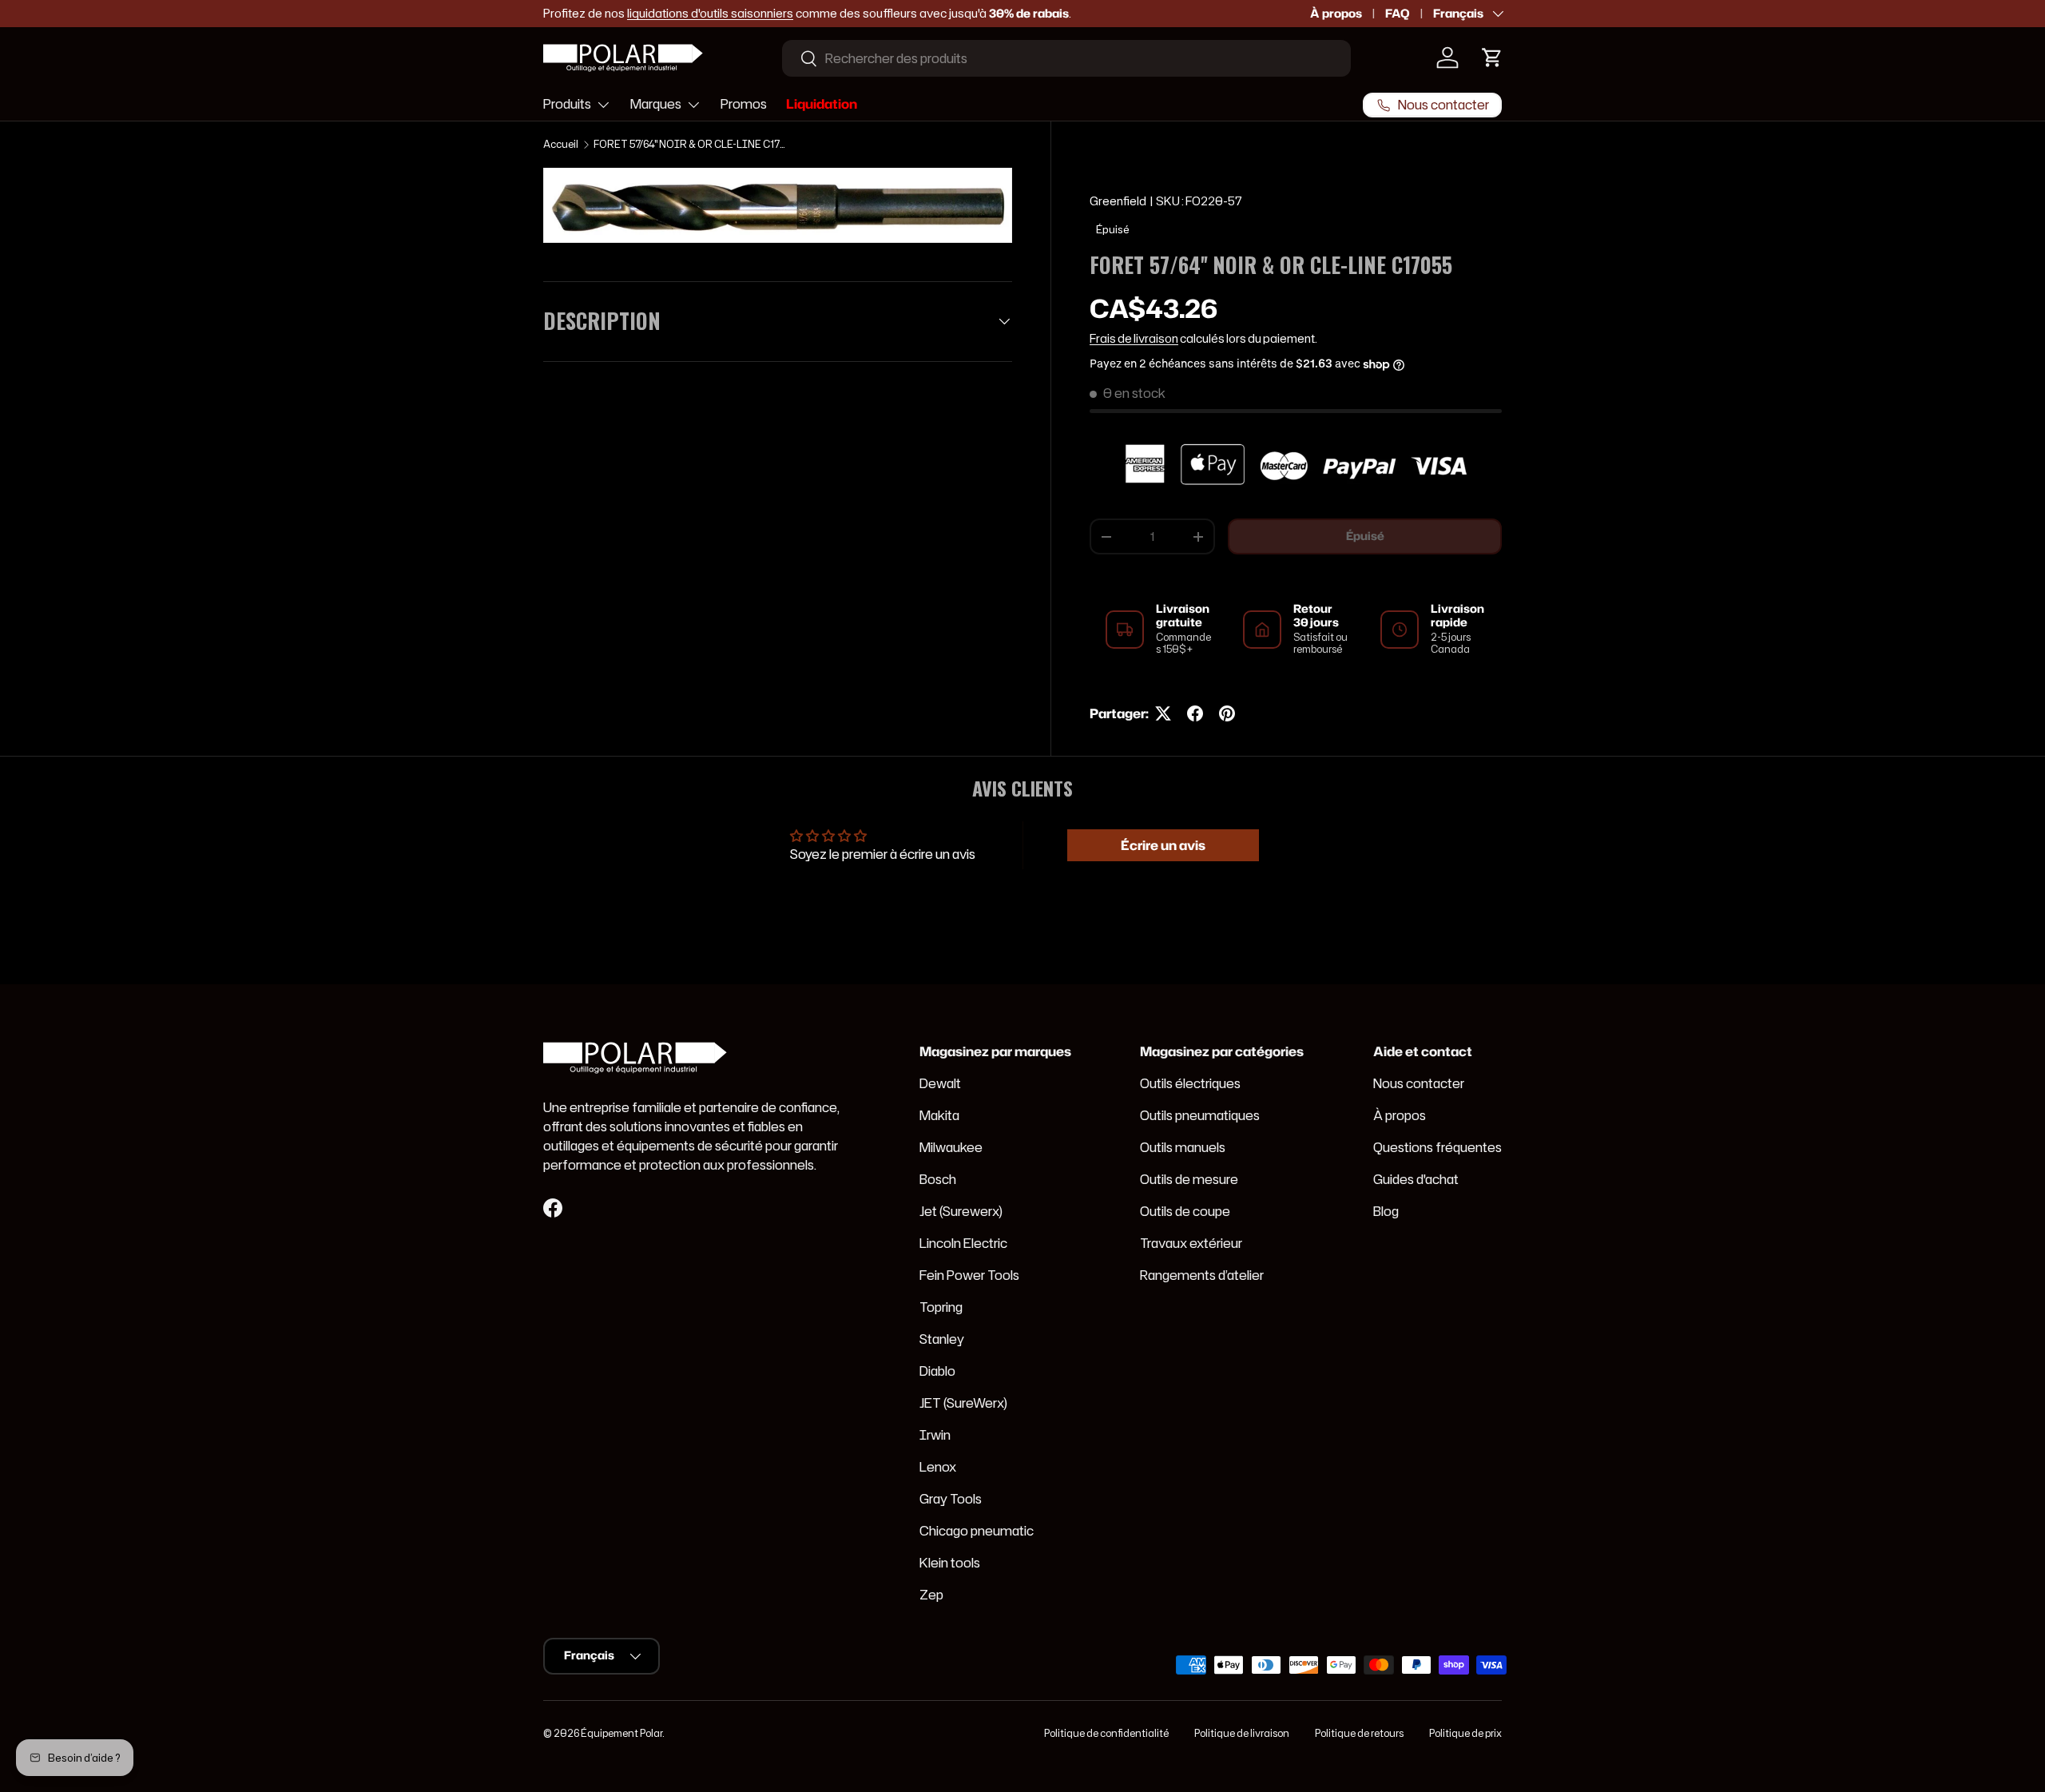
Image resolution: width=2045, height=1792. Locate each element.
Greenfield (1118, 201)
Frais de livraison (1134, 339)
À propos (1336, 13)
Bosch (938, 1179)
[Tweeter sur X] (1163, 713)
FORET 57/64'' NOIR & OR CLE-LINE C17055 (689, 144)
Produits (567, 104)
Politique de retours (1359, 1733)
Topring (941, 1307)
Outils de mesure (1189, 1179)
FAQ (1398, 13)
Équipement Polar (621, 1733)
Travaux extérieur (1191, 1243)
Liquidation (822, 104)
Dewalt (940, 1083)
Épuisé (1365, 537)
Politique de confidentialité (1106, 1733)
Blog (1386, 1211)
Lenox (938, 1467)
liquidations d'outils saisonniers (710, 13)
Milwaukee (951, 1147)
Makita (939, 1115)
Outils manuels (1183, 1147)
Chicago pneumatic (977, 1531)
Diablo (937, 1371)
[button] (1492, 58)
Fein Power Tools (969, 1275)
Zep (931, 1595)
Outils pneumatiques (1200, 1115)
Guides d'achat (1416, 1179)
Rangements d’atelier (1202, 1275)
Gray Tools (951, 1499)
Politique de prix (1465, 1733)
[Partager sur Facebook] (1195, 713)
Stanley (942, 1339)
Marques (656, 104)
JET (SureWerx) (963, 1403)
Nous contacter (1419, 1083)
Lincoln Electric (963, 1243)
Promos (744, 104)
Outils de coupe (1185, 1211)
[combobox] (1066, 58)
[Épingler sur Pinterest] (1227, 713)
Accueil (561, 144)
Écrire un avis (1163, 845)
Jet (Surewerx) (961, 1211)
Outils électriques (1190, 1083)
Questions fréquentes (1437, 1147)
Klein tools (950, 1563)
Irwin (935, 1435)
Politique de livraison (1242, 1733)
